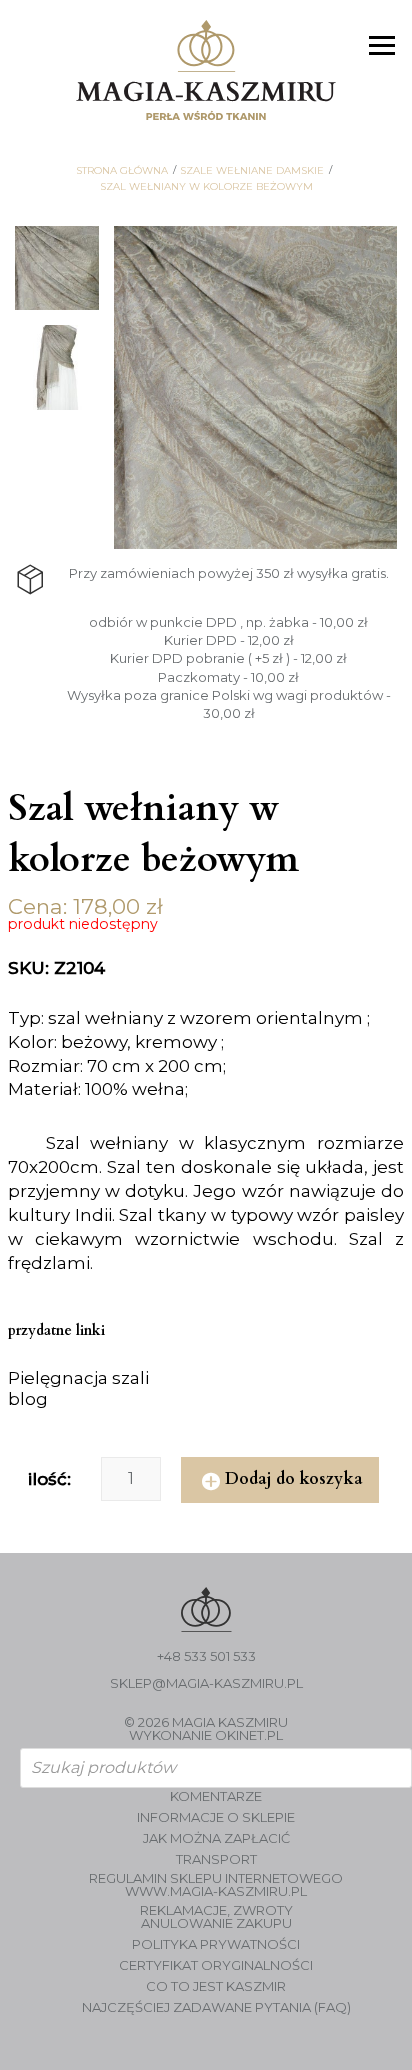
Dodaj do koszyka (294, 1479)
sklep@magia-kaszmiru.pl (206, 1683)
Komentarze (216, 1796)
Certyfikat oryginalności (216, 1965)
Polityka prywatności (216, 1944)
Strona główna (122, 171)
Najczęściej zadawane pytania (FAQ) (216, 2007)
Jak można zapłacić (216, 1838)
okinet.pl (249, 1735)
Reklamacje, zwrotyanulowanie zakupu (216, 1917)
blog (28, 1399)
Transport (216, 1859)
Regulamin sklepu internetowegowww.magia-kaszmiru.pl (216, 1885)
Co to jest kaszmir (216, 1986)
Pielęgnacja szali (78, 1378)
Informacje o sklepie (216, 1817)
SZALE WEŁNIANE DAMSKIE (252, 171)
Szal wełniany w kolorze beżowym (206, 187)
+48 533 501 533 (206, 1656)
